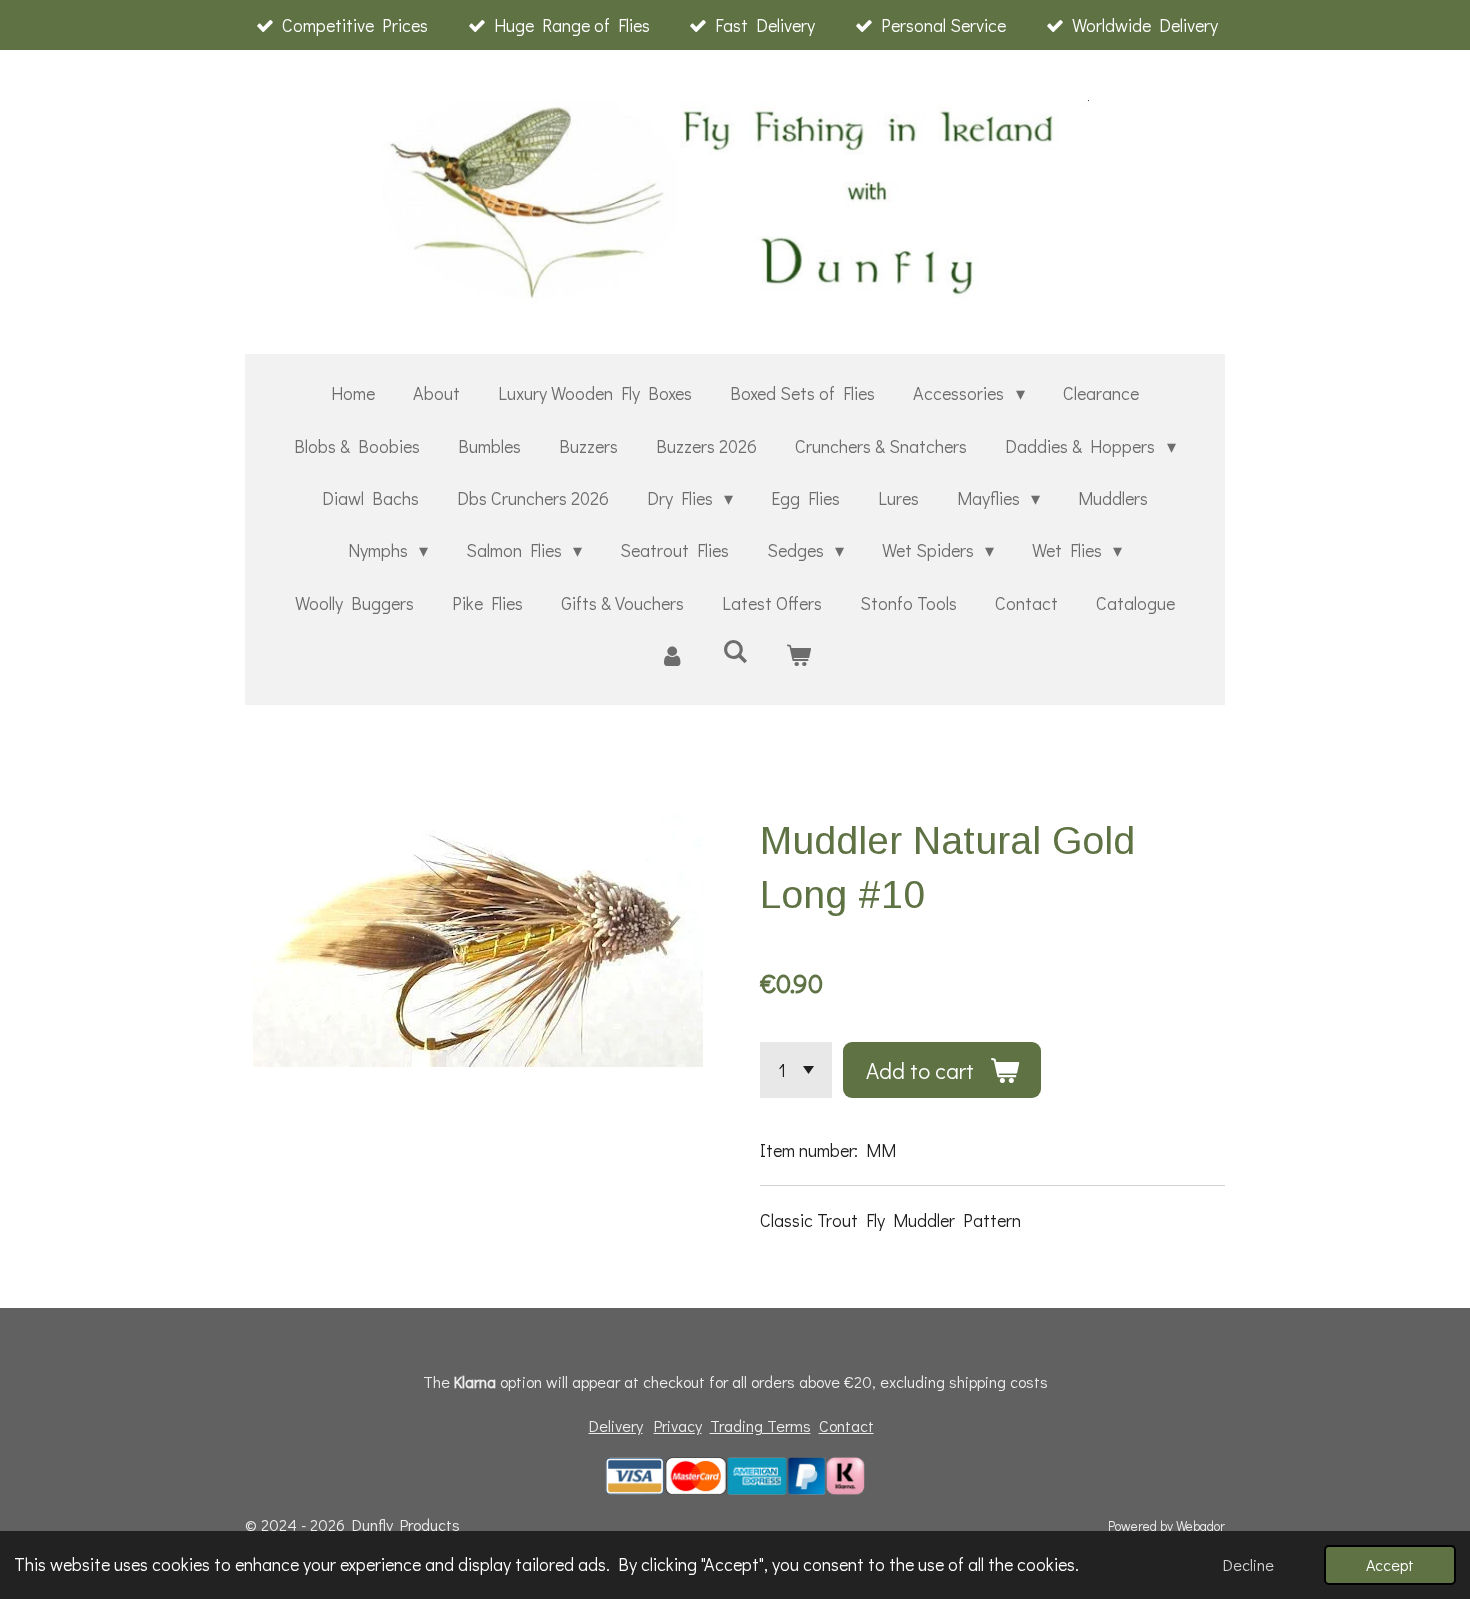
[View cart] (798, 655)
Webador (1200, 1526)
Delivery (616, 1425)
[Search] (734, 651)
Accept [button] (1390, 1564)
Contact (846, 1425)
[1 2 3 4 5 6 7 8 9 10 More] (796, 1070)
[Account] (671, 655)
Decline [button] (1248, 1564)
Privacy (678, 1425)
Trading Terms (760, 1425)
